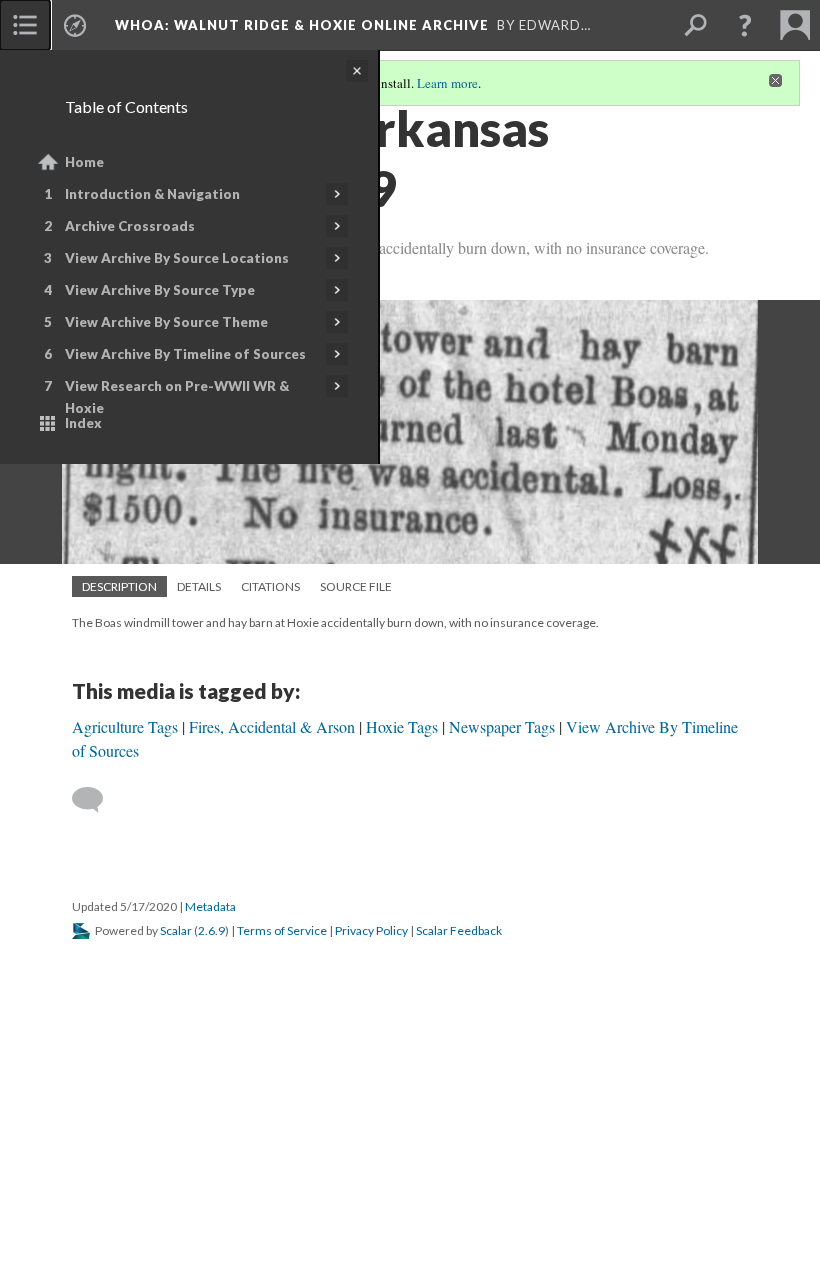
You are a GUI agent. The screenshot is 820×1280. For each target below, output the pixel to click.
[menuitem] (25, 25)
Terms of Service (282, 930)
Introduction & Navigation (152, 194)
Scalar (176, 930)
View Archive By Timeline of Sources (185, 354)
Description (119, 586)
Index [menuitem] (83, 423)
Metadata (210, 906)
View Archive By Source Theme (166, 322)
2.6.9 (211, 930)
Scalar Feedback (459, 930)
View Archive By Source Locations (177, 258)
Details (199, 586)
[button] (745, 25)
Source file (356, 586)
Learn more (447, 83)
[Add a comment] (96, 800)
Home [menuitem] (84, 162)
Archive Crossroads (130, 226)
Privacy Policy (371, 930)
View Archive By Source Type (160, 290)
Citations (270, 586)
